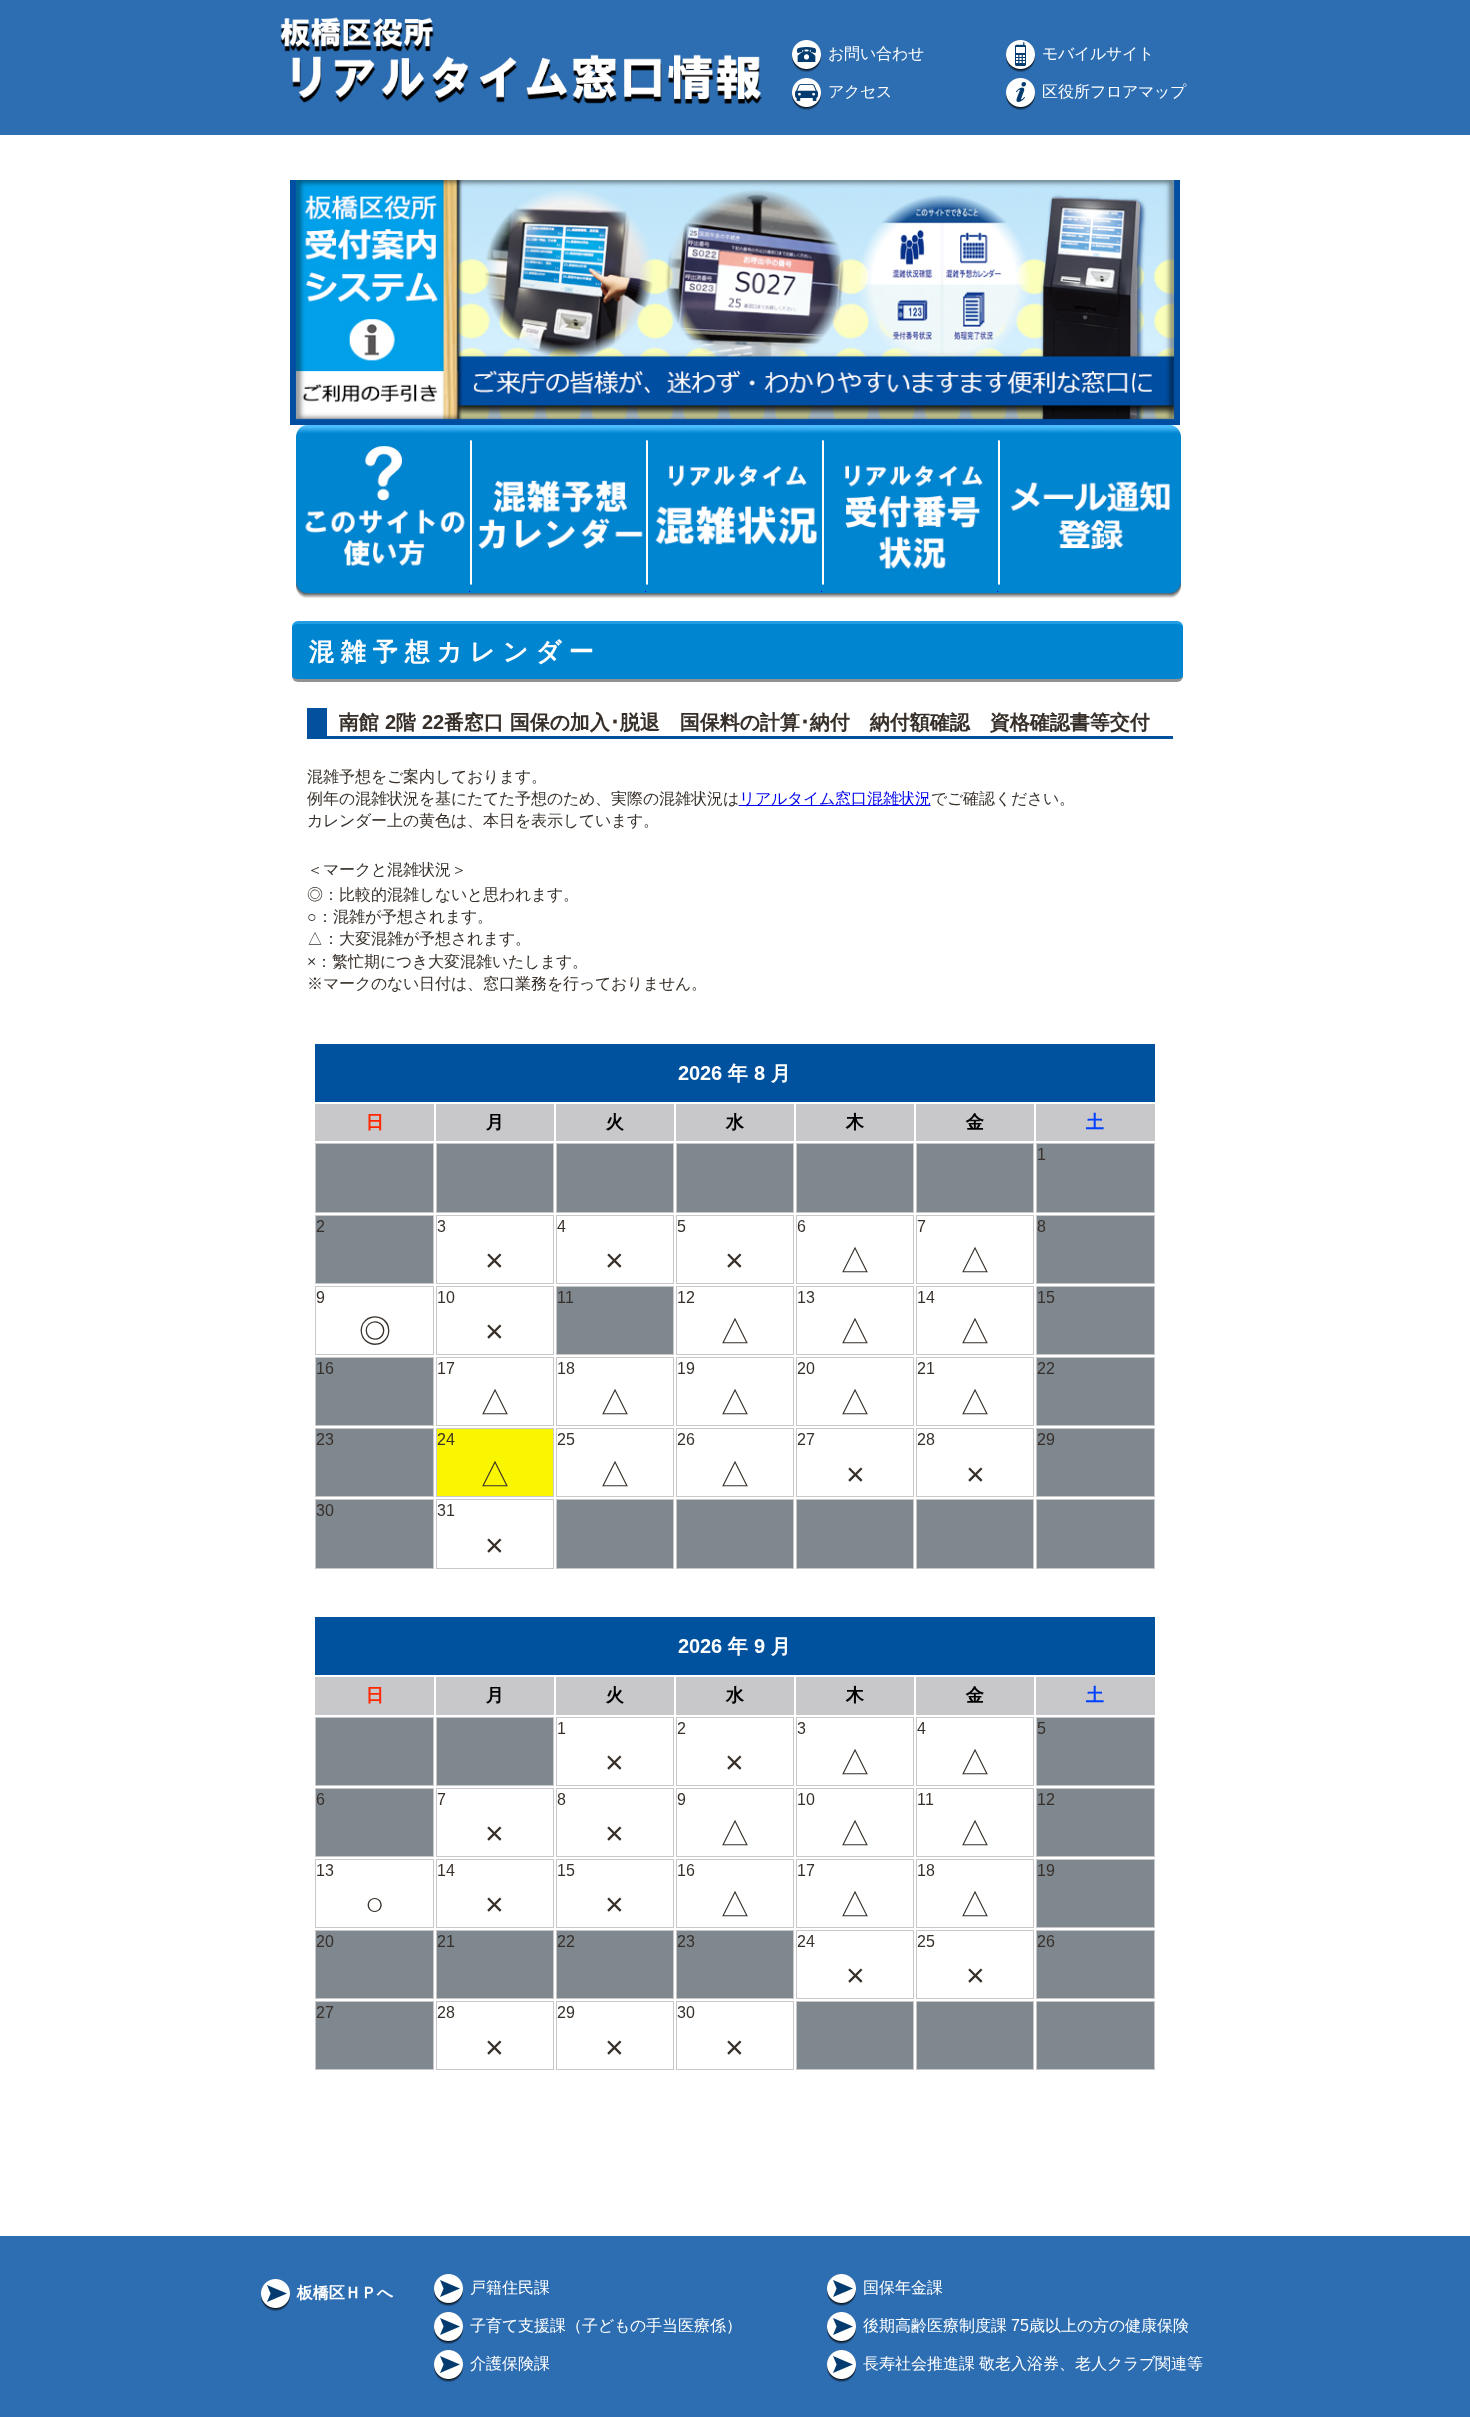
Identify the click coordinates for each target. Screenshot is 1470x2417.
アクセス (858, 91)
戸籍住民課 (508, 2287)
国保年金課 (901, 2287)
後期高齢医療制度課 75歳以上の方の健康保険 (1024, 2325)
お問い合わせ (874, 53)
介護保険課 (508, 2363)
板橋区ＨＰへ (343, 2292)
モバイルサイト (1096, 53)
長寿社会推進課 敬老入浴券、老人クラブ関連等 (1031, 2363)
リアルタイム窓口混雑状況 (835, 798)
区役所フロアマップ (1112, 91)
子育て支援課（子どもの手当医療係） (604, 2325)
